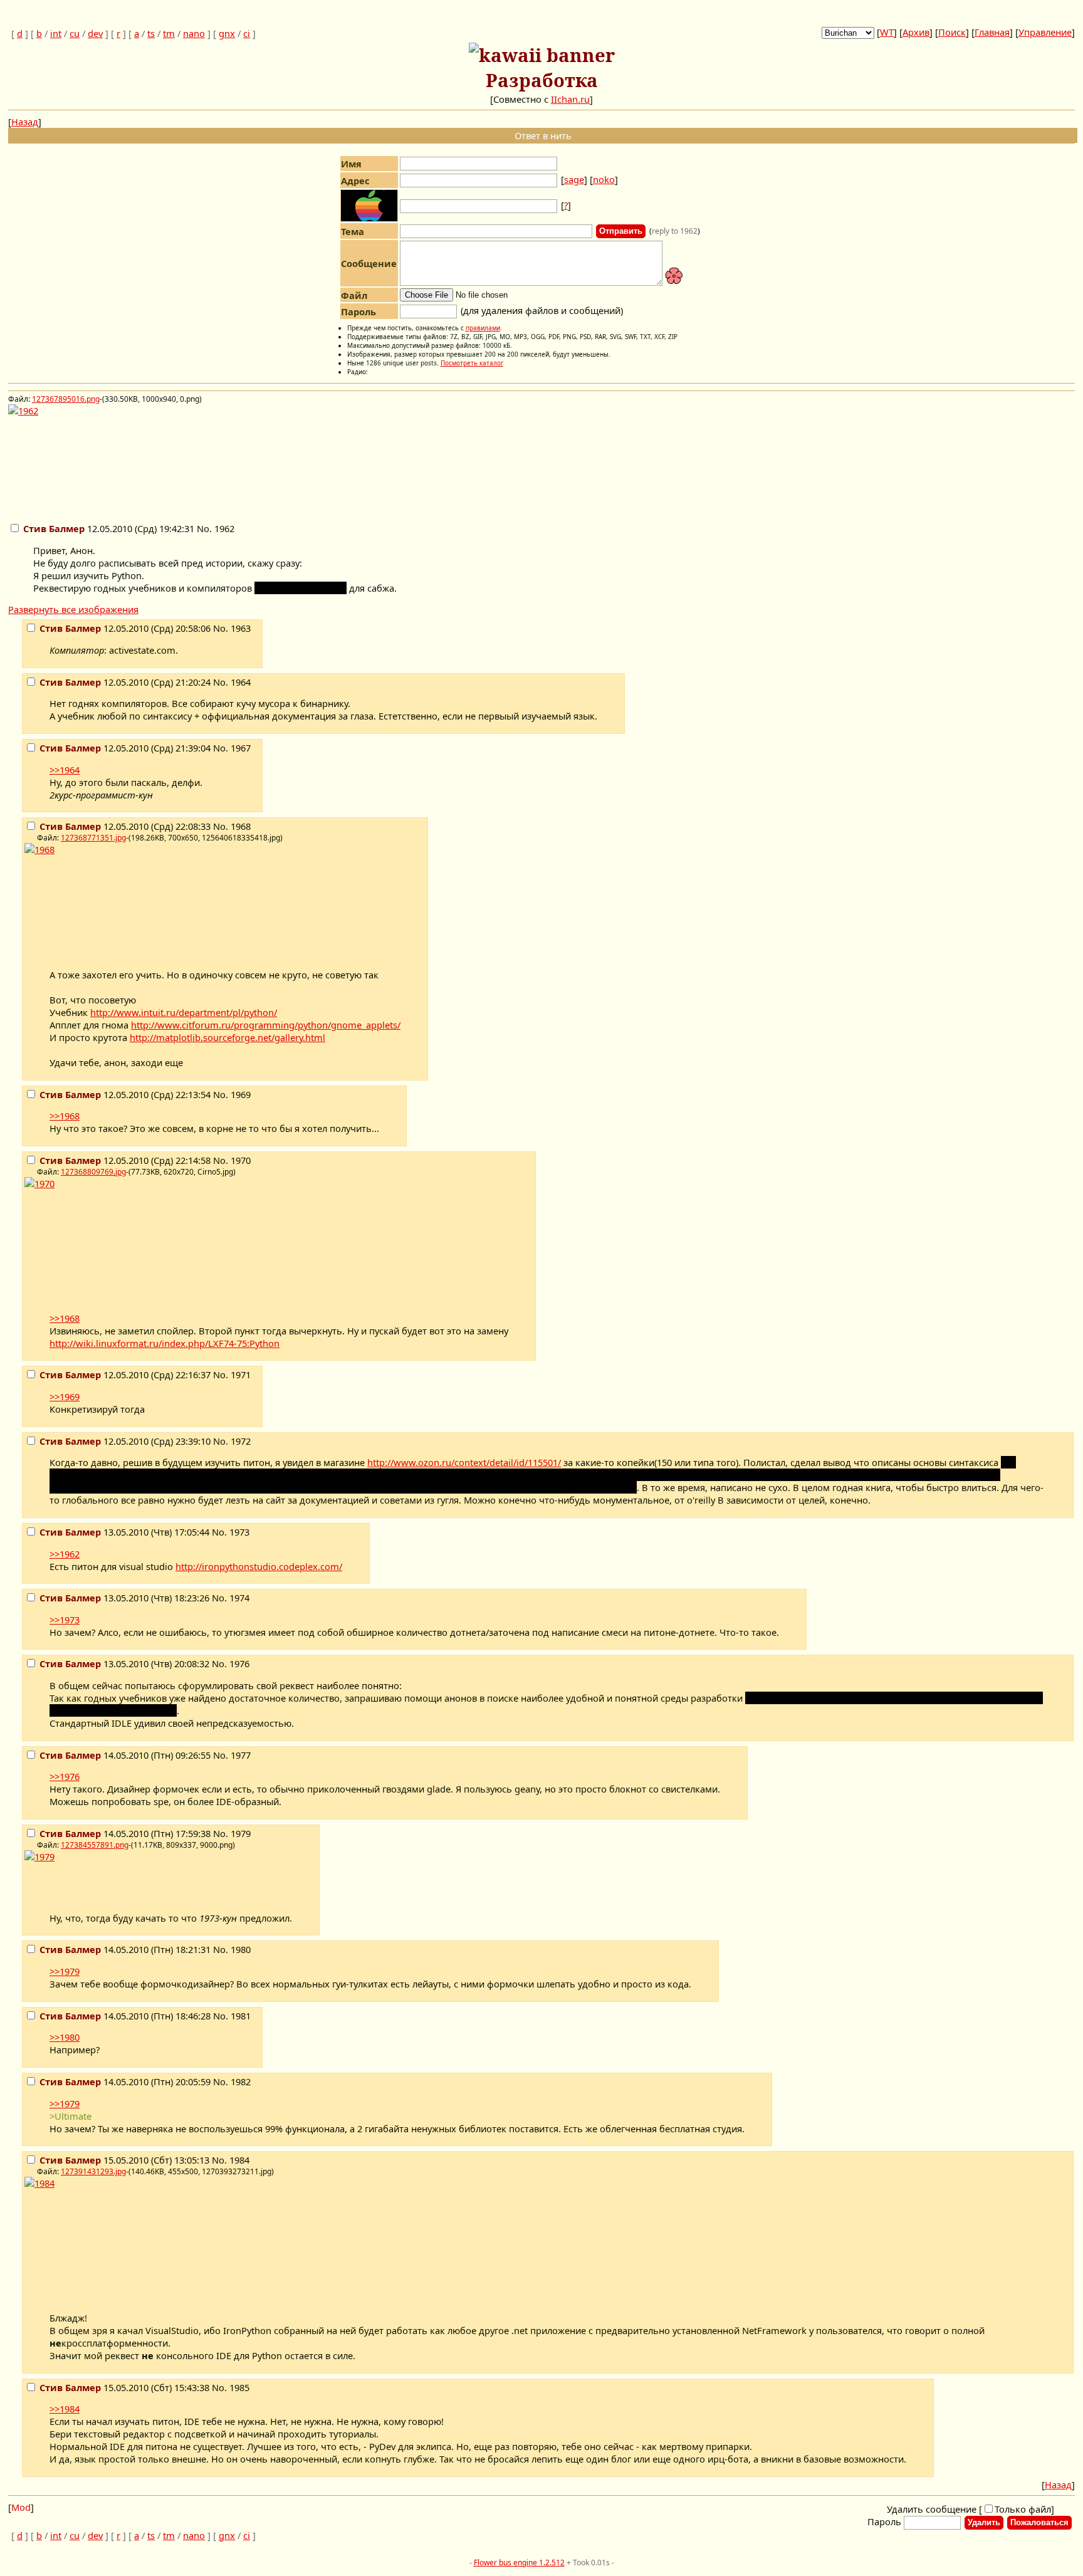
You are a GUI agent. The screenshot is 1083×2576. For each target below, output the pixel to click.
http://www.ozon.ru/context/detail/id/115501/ (464, 1462)
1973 (239, 1532)
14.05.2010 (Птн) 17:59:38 (126, 1833)
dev (95, 33)
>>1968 (65, 1116)
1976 (239, 1663)
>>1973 (65, 1620)
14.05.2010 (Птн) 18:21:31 (126, 1949)
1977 (241, 1755)
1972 (241, 1441)
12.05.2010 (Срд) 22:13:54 (126, 1094)
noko (604, 179)
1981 (241, 2016)
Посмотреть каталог (472, 363)
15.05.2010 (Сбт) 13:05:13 (126, 2160)
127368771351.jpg (93, 838)
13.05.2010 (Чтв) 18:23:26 (126, 1598)
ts (151, 33)
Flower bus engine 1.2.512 (519, 2563)
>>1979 (65, 1971)
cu (75, 33)
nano (194, 33)
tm (169, 33)
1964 (241, 682)
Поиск (952, 32)
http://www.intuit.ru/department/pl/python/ (184, 1012)
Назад (25, 122)
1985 (239, 2387)
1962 (224, 528)
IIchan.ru (570, 99)
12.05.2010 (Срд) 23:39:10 (126, 1441)
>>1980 (65, 2037)
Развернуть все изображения (73, 609)
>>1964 (65, 770)
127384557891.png (95, 1845)
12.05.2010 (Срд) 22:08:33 (126, 826)
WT (887, 32)
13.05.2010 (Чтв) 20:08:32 (126, 1663)
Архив (916, 32)
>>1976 (65, 1776)
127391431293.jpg (93, 2171)
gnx (227, 33)
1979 (241, 1833)
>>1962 (65, 1554)
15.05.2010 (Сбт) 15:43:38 (126, 2387)
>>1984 (65, 2409)
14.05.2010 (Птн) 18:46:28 (126, 2016)
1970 (241, 1160)
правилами (483, 328)
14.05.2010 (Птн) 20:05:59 (126, 2081)
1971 (241, 1374)
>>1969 (65, 1396)
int (56, 33)
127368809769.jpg (93, 1172)
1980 (241, 1949)
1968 (241, 826)
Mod (21, 2507)
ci (247, 33)
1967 (241, 748)
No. (206, 528)
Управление (1045, 32)
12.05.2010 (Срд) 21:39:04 (126, 748)
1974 (239, 1598)
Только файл (1023, 2509)
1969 (241, 1094)
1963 (241, 628)
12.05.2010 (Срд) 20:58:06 (126, 628)
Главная (992, 32)
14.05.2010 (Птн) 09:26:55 (126, 1755)
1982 (241, 2081)
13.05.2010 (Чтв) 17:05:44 (126, 1532)
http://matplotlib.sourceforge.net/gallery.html (228, 1037)
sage (574, 179)
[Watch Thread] (242, 531)
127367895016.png (66, 399)
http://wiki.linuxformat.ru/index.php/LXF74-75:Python (165, 1343)
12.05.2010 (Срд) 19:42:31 (110, 528)
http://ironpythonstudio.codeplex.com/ (259, 1566)
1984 (239, 2160)
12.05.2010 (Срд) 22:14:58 (126, 1160)
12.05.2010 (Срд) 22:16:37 (126, 1374)
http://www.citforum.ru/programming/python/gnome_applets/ (266, 1025)
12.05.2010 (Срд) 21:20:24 (126, 682)
